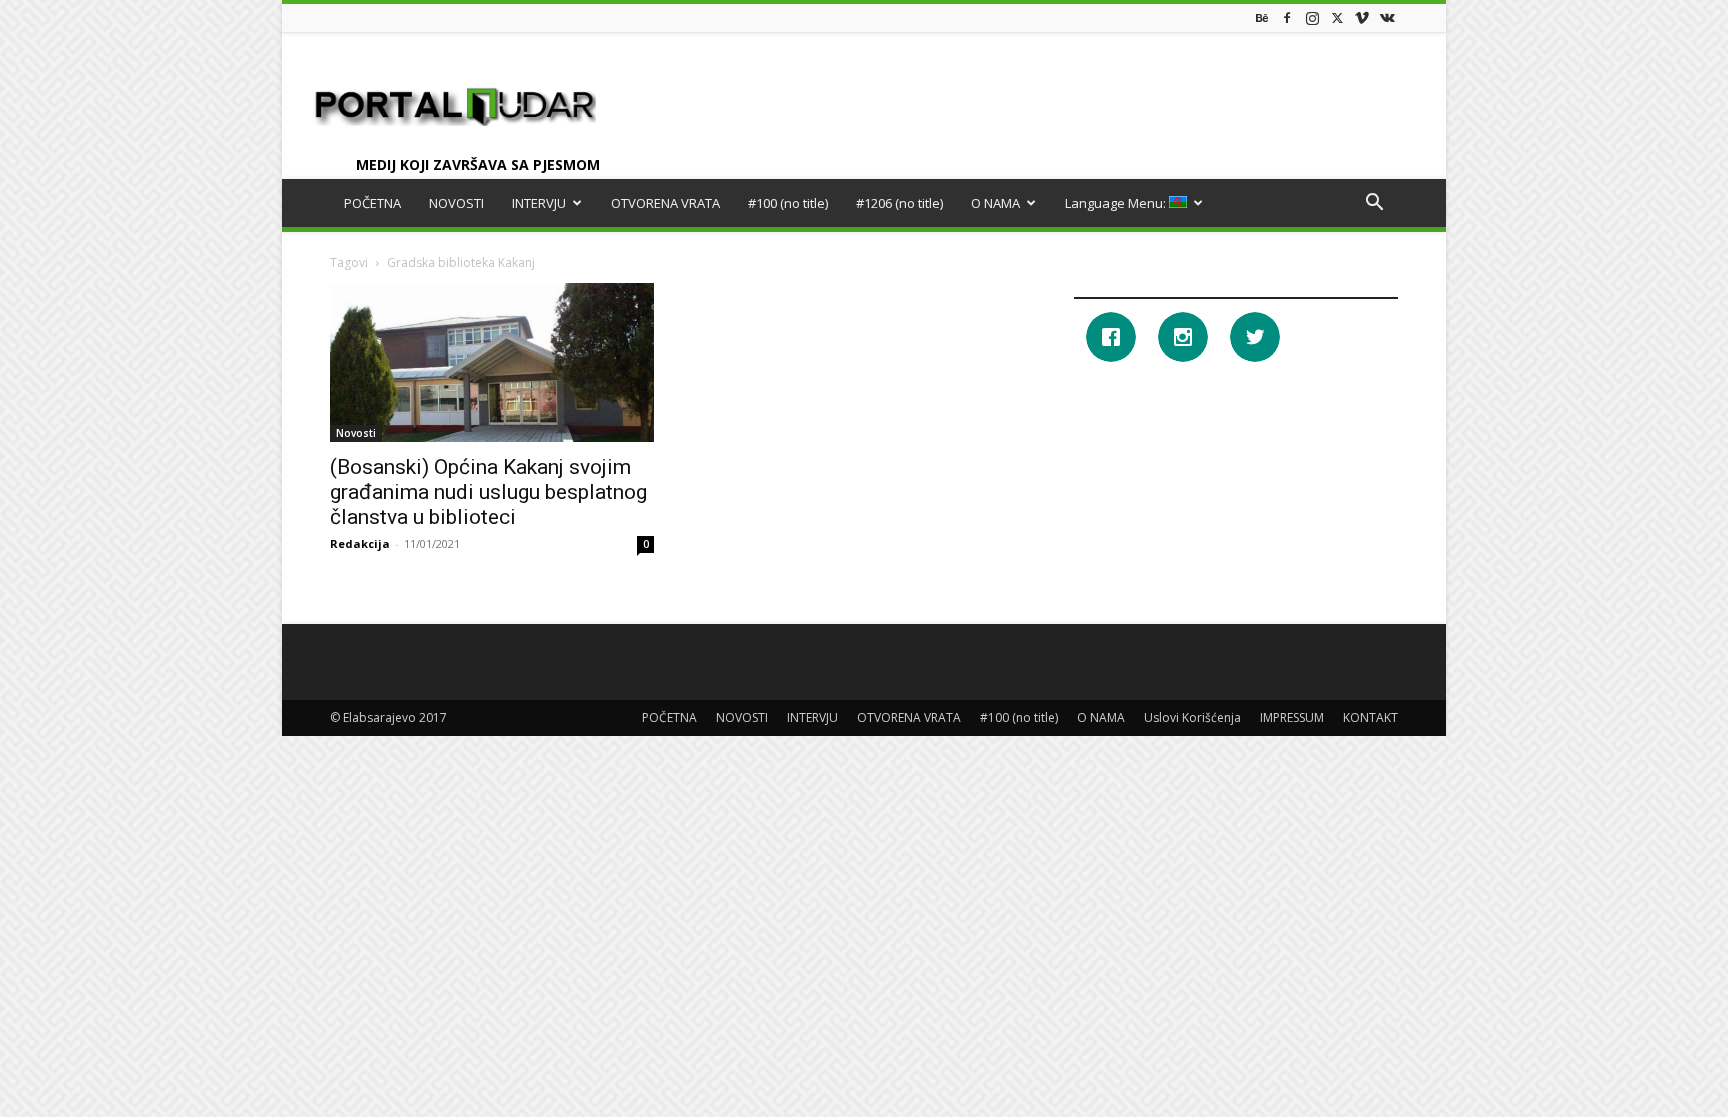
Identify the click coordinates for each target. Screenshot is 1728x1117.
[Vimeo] (1362, 17)
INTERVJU (539, 203)
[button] (1374, 204)
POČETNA (372, 203)
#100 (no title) (788, 203)
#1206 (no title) (899, 203)
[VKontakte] (1387, 17)
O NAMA (995, 203)
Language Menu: (1117, 203)
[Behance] (1262, 17)
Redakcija (360, 543)
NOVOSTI (456, 203)
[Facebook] (1287, 17)
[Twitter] (1337, 17)
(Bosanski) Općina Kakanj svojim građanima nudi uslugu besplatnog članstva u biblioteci (488, 492)
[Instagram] (1312, 17)
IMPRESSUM (1292, 717)
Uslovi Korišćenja (1192, 717)
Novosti (356, 433)
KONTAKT (1370, 717)
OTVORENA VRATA (665, 203)
